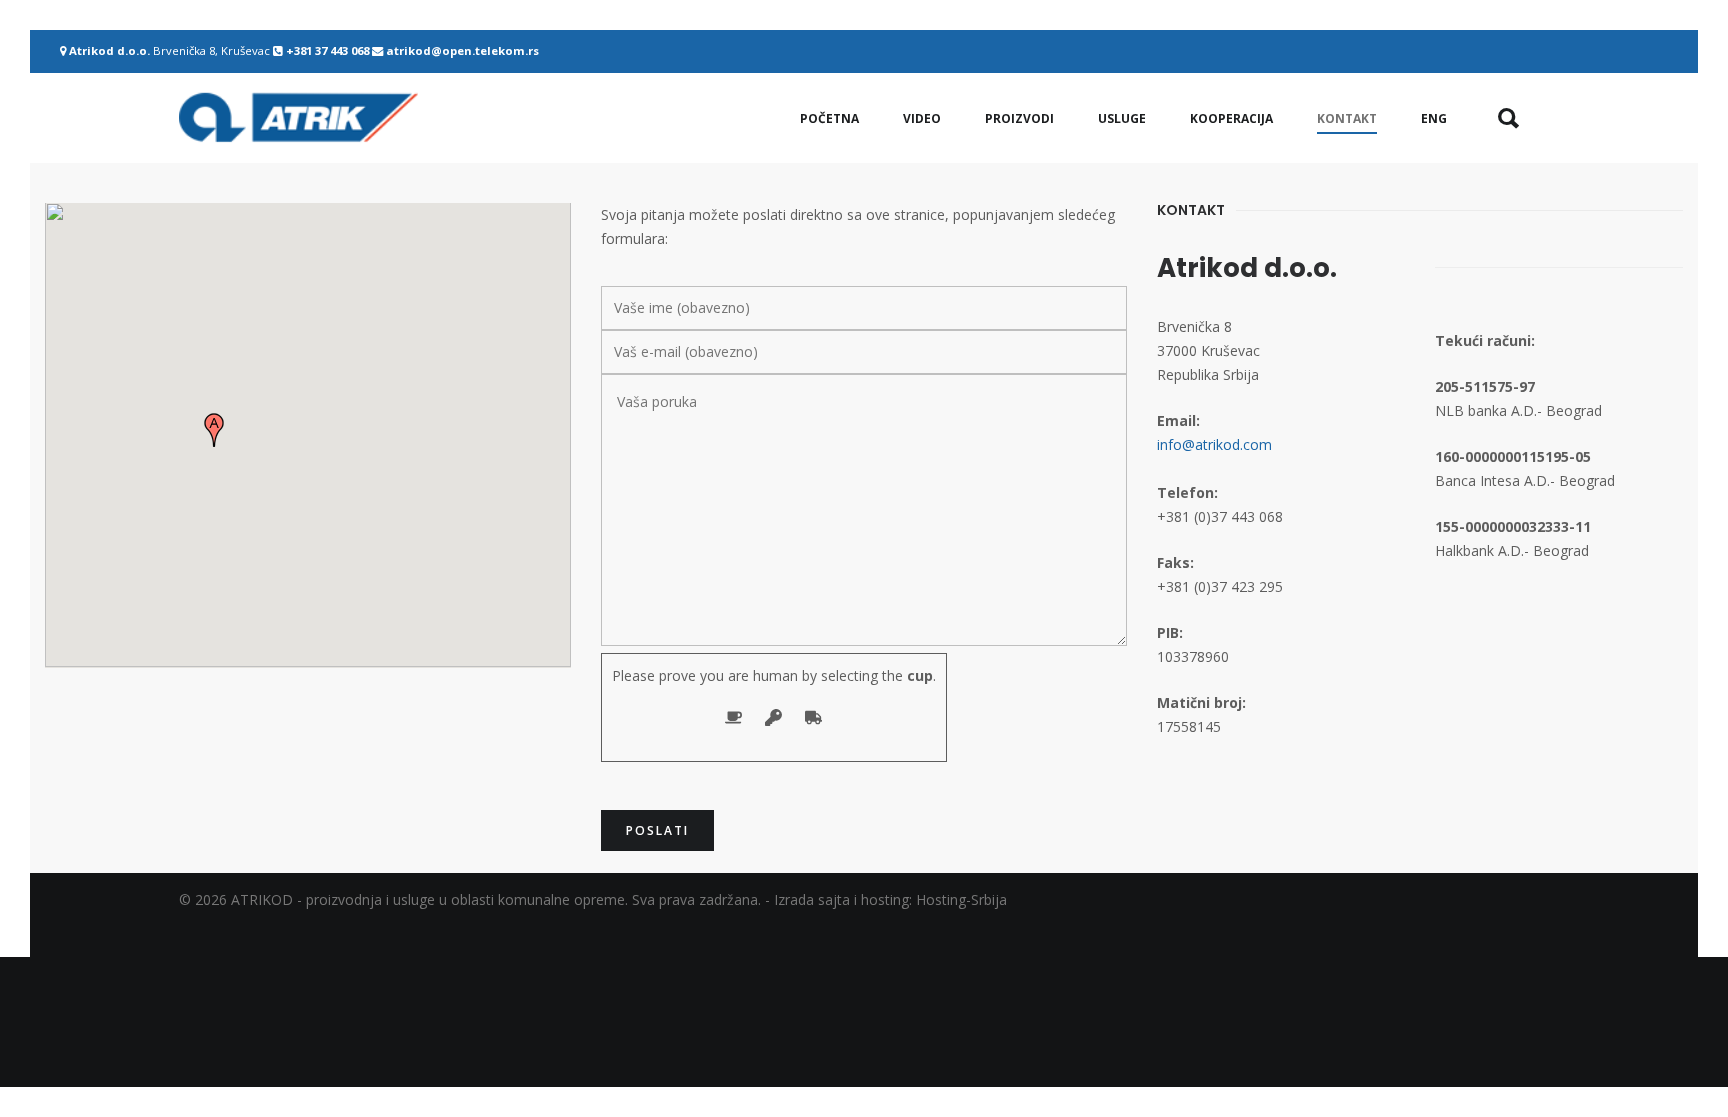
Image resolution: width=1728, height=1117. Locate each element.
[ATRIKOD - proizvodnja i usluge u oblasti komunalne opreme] (298, 118)
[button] (214, 430)
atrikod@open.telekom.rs (462, 50)
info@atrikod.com (1214, 444)
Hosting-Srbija (961, 899)
